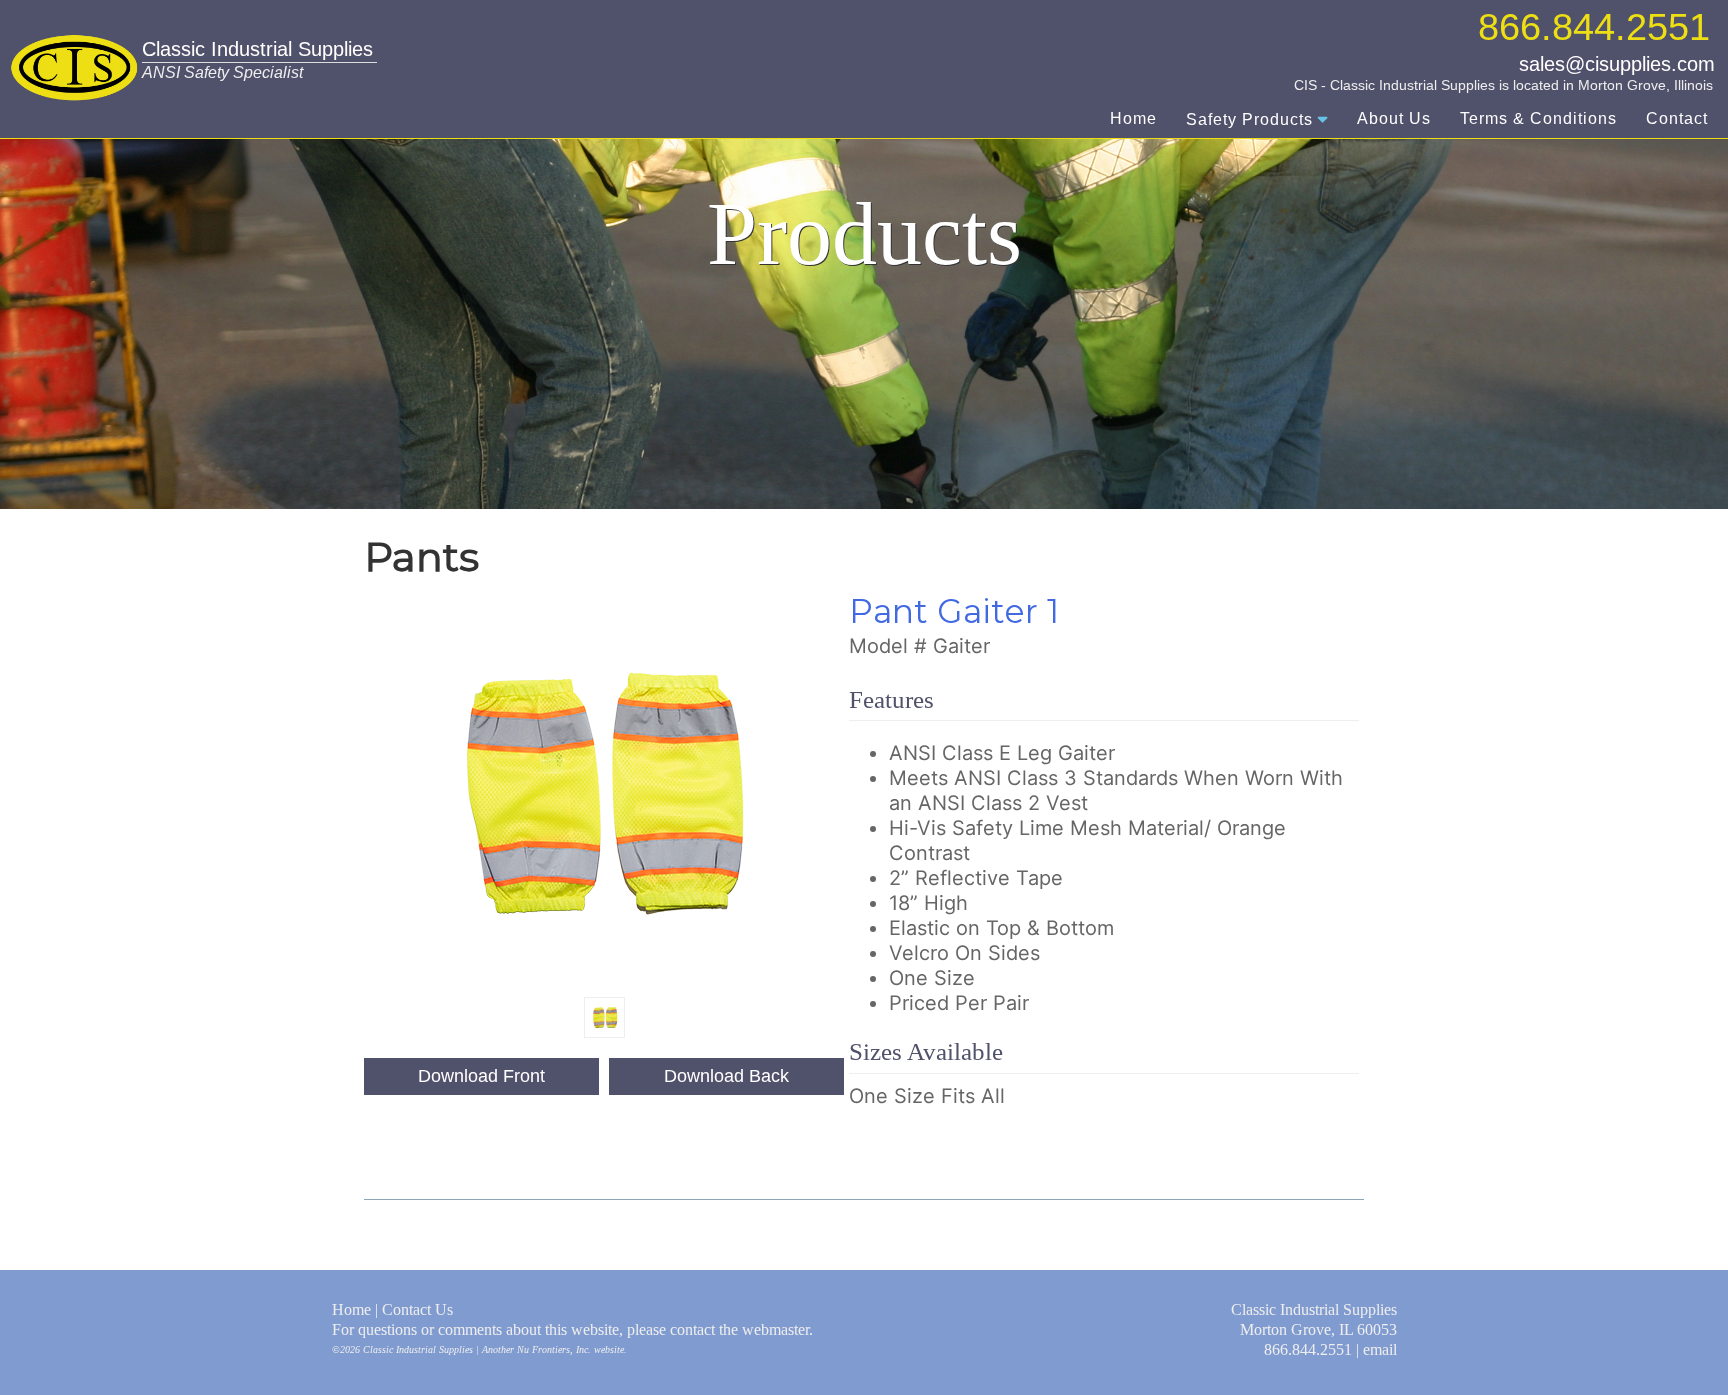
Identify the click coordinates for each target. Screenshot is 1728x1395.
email (1380, 1349)
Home (1133, 118)
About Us (1394, 118)
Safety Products (1249, 119)
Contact (1677, 118)
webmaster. (777, 1329)
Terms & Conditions (1538, 118)
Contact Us (417, 1309)
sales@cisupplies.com (1617, 64)
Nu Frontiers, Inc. (554, 1349)
